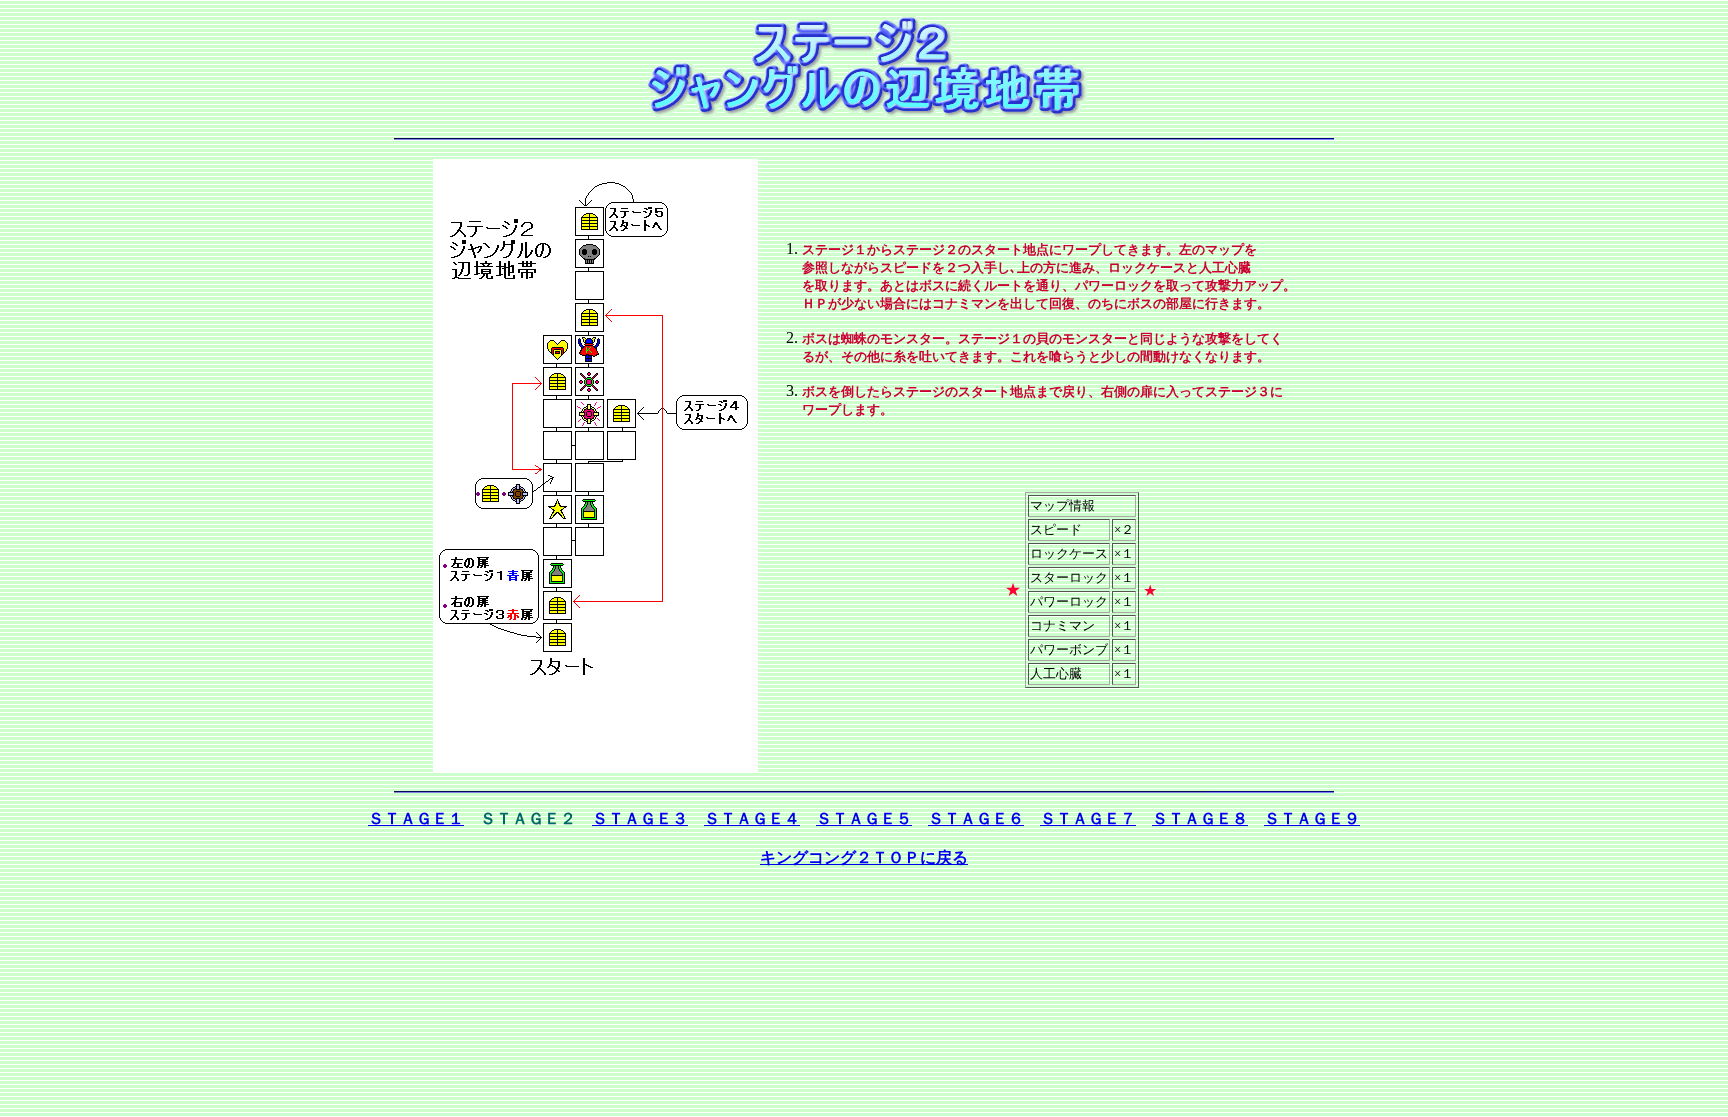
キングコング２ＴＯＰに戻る (864, 857)
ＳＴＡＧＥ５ (864, 818)
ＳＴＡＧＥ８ (1200, 818)
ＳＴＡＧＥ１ (416, 818)
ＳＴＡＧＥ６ (976, 818)
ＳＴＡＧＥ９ (1312, 818)
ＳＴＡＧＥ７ (1088, 818)
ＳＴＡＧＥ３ (640, 818)
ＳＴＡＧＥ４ (752, 818)
